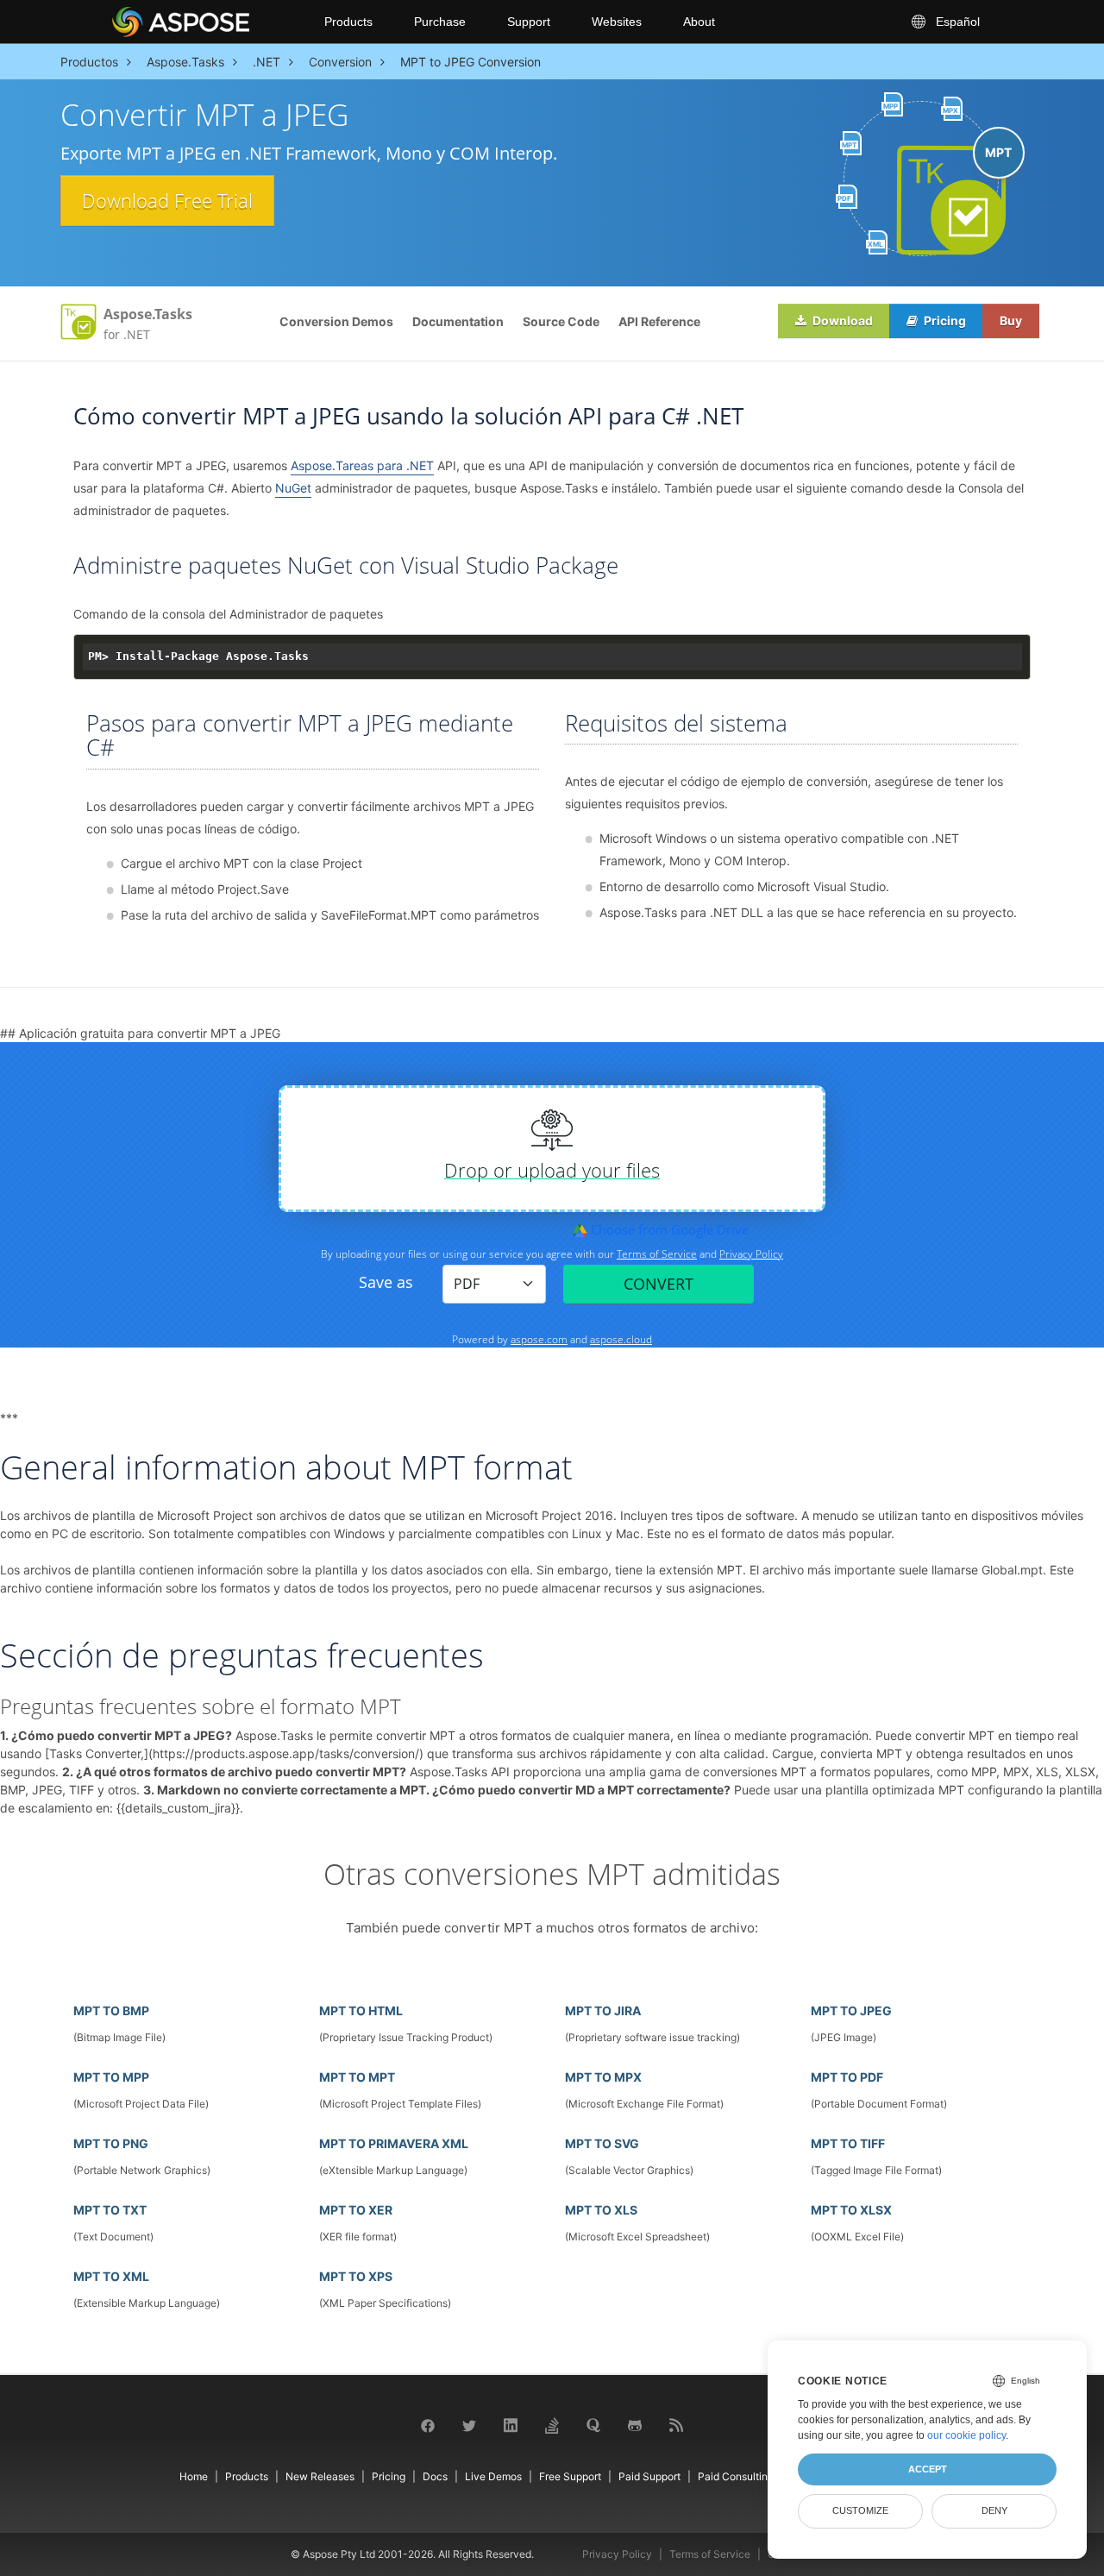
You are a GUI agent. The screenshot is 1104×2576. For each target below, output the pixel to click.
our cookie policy (966, 2435)
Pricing (944, 320)
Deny (994, 2510)
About (699, 22)
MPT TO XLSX (851, 2210)
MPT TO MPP (111, 2077)
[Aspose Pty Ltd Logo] (204, 22)
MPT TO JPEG (851, 2011)
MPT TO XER (356, 2210)
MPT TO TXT (110, 2210)
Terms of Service (710, 2554)
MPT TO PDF (847, 2077)
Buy (1011, 320)
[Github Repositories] (635, 2425)
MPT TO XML (111, 2276)
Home (194, 2476)
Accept (928, 2469)
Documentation (458, 321)
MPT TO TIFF (848, 2143)
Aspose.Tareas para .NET (362, 465)
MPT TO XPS (356, 2276)
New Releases (320, 2476)
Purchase (440, 22)
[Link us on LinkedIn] (511, 2425)
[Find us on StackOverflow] (552, 2424)
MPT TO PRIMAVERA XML (394, 2143)
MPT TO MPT (357, 2077)
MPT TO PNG (111, 2143)
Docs (435, 2476)
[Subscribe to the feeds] (676, 2425)
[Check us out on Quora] (593, 2425)
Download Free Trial (167, 200)
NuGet (293, 488)
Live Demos (493, 2476)
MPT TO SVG (602, 2143)
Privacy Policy (617, 2554)
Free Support (570, 2476)
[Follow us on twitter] (469, 2425)
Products (348, 22)
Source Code (561, 321)
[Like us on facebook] (428, 2425)
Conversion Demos (336, 321)
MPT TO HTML (361, 2011)
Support (529, 22)
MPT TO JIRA (603, 2011)
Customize (860, 2510)
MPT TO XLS (601, 2210)
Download (841, 320)
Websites (617, 22)
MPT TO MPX (603, 2077)
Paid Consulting (736, 2476)
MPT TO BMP (111, 2011)
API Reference (659, 321)
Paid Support (649, 2476)
